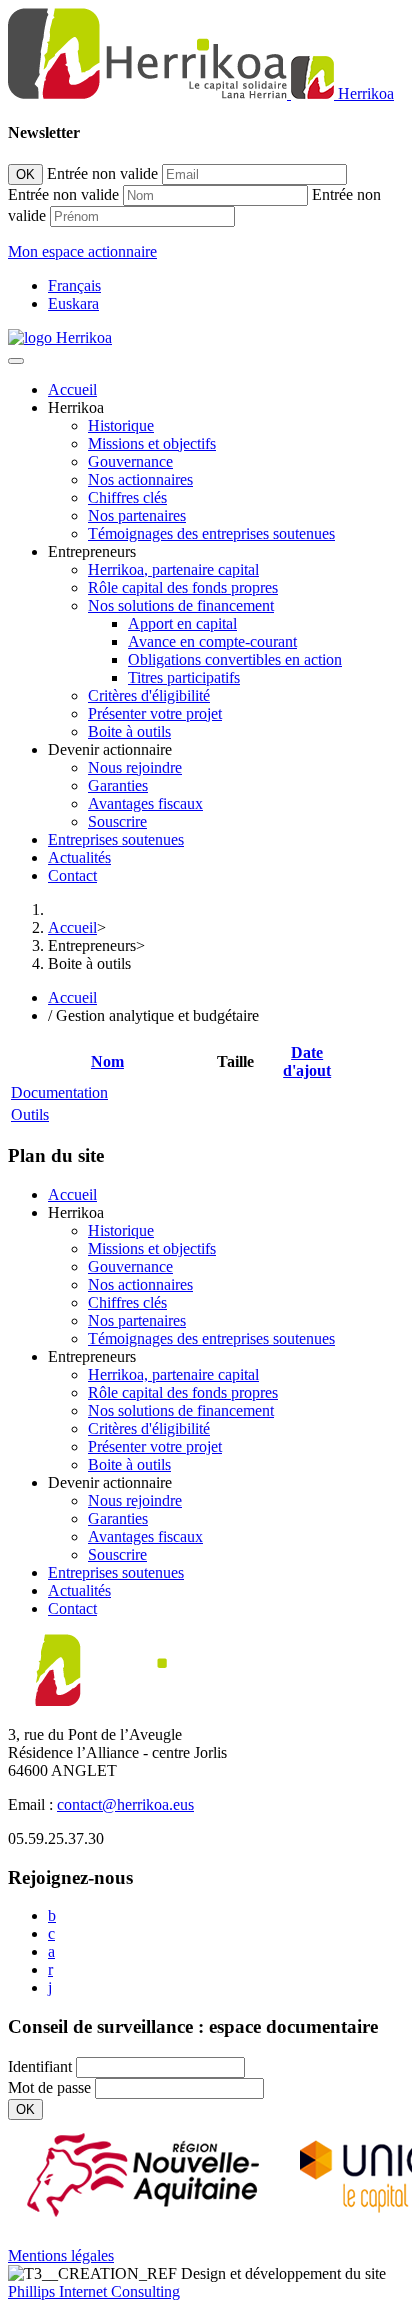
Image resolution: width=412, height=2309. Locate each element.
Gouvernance (130, 461)
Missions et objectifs (152, 443)
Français (74, 285)
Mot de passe (49, 2087)
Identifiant (40, 2066)
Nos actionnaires (140, 479)
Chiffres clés (127, 497)
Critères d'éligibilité (149, 695)
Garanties (118, 785)
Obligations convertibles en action (235, 659)
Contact (72, 875)
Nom (107, 1061)
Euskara (73, 303)
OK (25, 174)
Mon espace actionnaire (82, 251)
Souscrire (117, 821)
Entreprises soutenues (116, 839)
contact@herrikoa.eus (125, 1804)
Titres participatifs (184, 677)
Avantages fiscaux (145, 803)
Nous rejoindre (135, 767)
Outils (30, 1114)
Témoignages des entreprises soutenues (211, 533)
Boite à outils (129, 731)
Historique (121, 425)
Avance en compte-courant (212, 641)
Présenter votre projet (155, 713)
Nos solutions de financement (181, 605)
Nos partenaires (137, 515)
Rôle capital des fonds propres (183, 587)
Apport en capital (182, 623)
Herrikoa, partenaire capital (173, 569)
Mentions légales (61, 2255)
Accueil (72, 389)
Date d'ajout (307, 1061)
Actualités (79, 857)
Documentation (59, 1092)
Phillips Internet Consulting (94, 2291)
